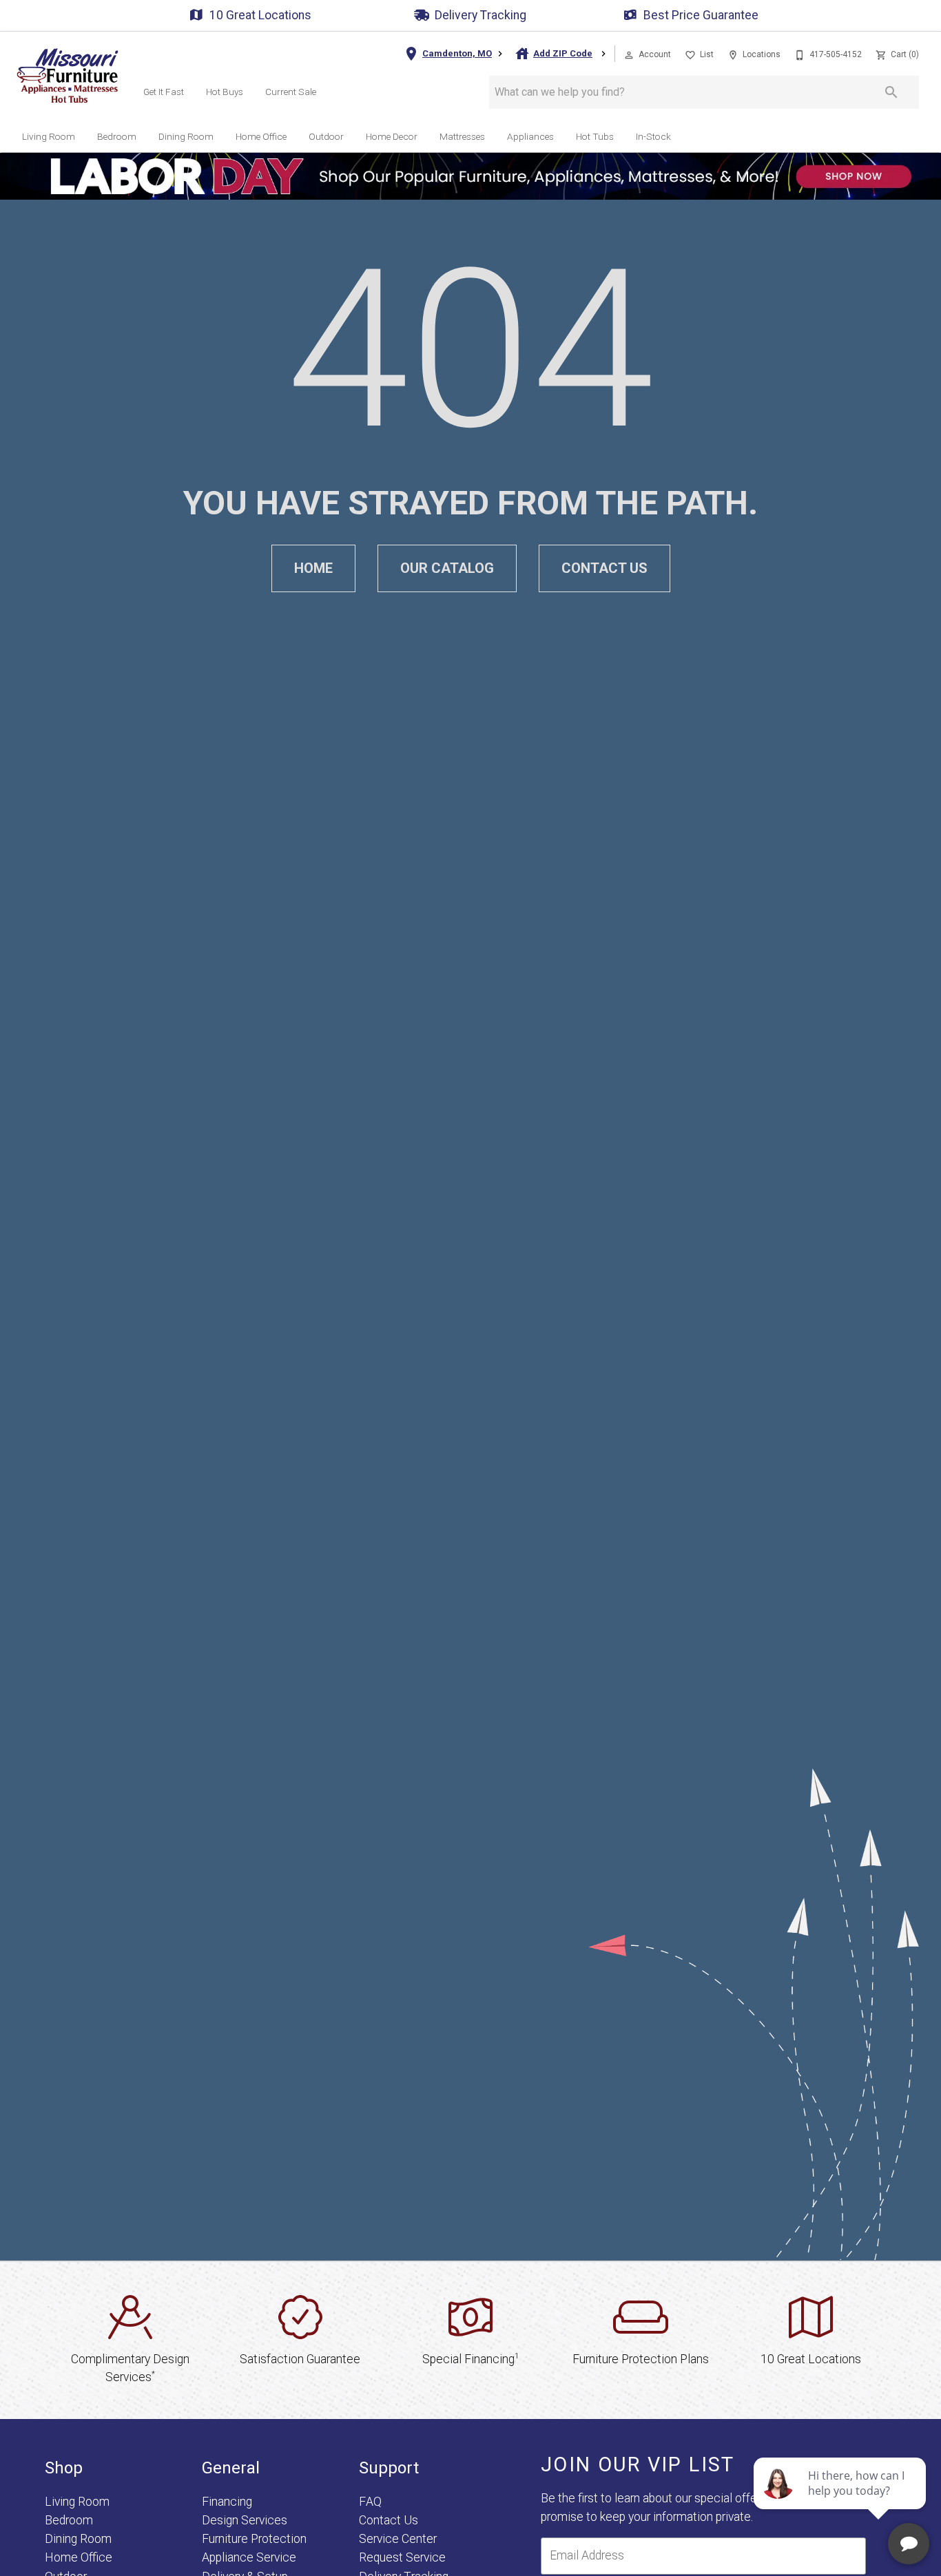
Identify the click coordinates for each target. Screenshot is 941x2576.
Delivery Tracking (480, 15)
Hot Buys (225, 92)
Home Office (261, 136)
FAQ (370, 2502)
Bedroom (117, 136)
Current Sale (291, 92)
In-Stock (653, 136)
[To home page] (68, 76)
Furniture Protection (254, 2539)
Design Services (245, 2520)
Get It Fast (164, 92)
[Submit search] (891, 92)
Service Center (398, 2539)
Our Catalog (447, 568)
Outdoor (326, 136)
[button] (629, 55)
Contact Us (604, 568)
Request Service (402, 2557)
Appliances (530, 136)
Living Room (49, 136)
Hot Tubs (595, 136)
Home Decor (392, 136)
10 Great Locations (260, 15)
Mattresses (462, 136)
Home (313, 568)
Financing (227, 2502)
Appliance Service (249, 2557)
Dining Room (186, 136)
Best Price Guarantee (701, 15)
